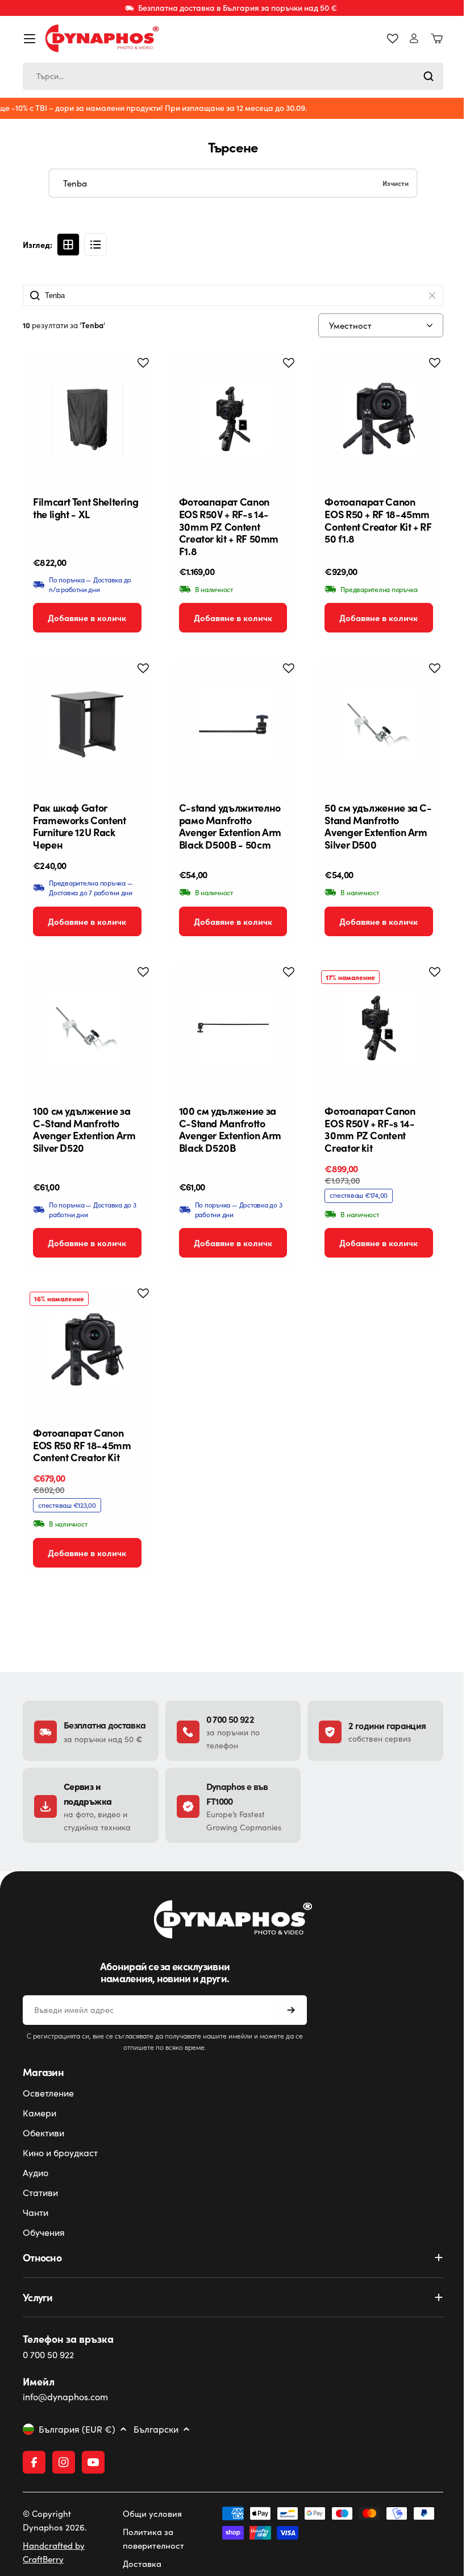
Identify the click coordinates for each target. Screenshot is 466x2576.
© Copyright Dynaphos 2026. (55, 2520)
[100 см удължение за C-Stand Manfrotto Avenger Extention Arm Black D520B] (233, 1028)
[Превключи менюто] (30, 39)
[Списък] (95, 245)
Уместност (350, 325)
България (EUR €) (77, 2429)
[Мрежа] (68, 245)
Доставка (140, 2563)
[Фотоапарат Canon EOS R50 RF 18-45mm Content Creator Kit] (87, 1349)
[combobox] (233, 76)
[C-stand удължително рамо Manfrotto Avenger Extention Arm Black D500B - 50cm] (233, 724)
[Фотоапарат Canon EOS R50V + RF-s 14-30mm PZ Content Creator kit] (379, 1028)
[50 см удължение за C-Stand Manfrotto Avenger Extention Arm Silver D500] (379, 724)
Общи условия (150, 2513)
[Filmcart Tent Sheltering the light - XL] (87, 419)
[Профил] (414, 38)
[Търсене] (428, 76)
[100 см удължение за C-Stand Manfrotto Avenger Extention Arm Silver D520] (87, 1028)
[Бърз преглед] (134, 381)
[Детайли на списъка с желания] (393, 39)
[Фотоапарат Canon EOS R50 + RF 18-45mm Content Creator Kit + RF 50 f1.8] (379, 419)
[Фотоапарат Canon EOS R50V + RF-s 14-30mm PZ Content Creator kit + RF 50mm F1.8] (233, 419)
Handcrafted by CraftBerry (54, 2552)
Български (156, 2429)
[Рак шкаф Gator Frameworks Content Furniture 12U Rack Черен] (87, 724)
